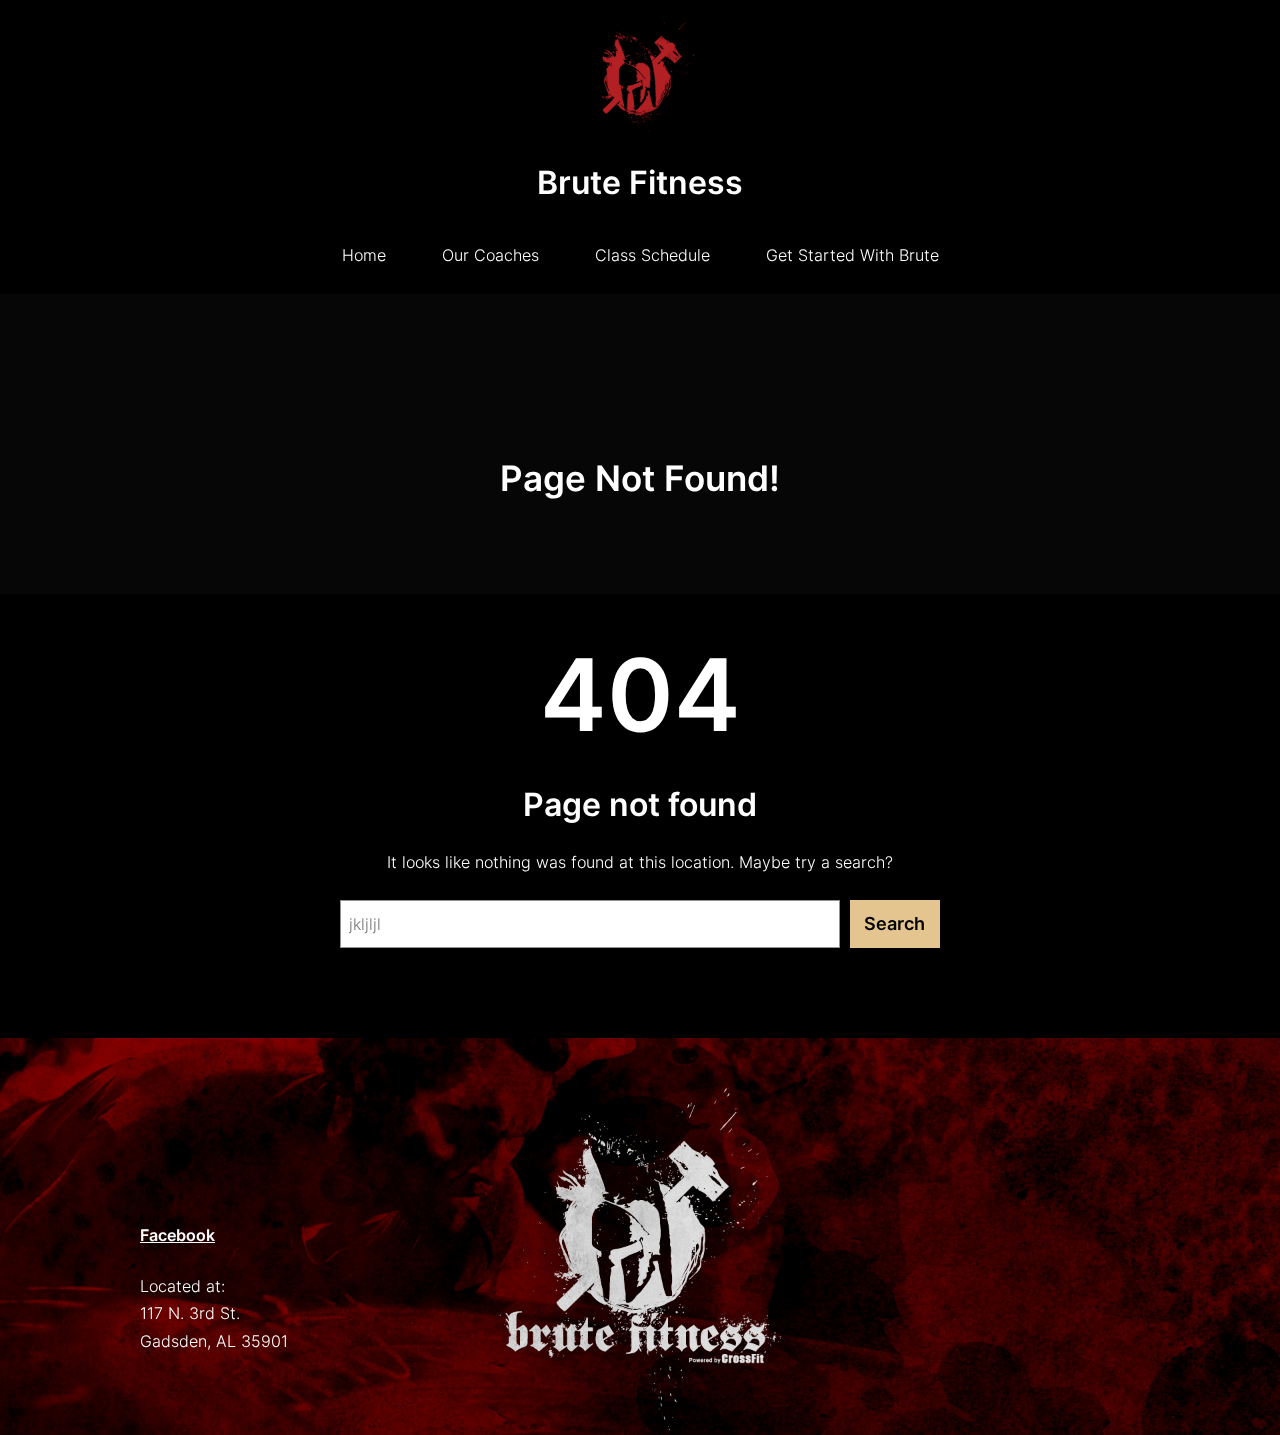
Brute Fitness (640, 182)
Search (894, 923)
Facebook (177, 1235)
